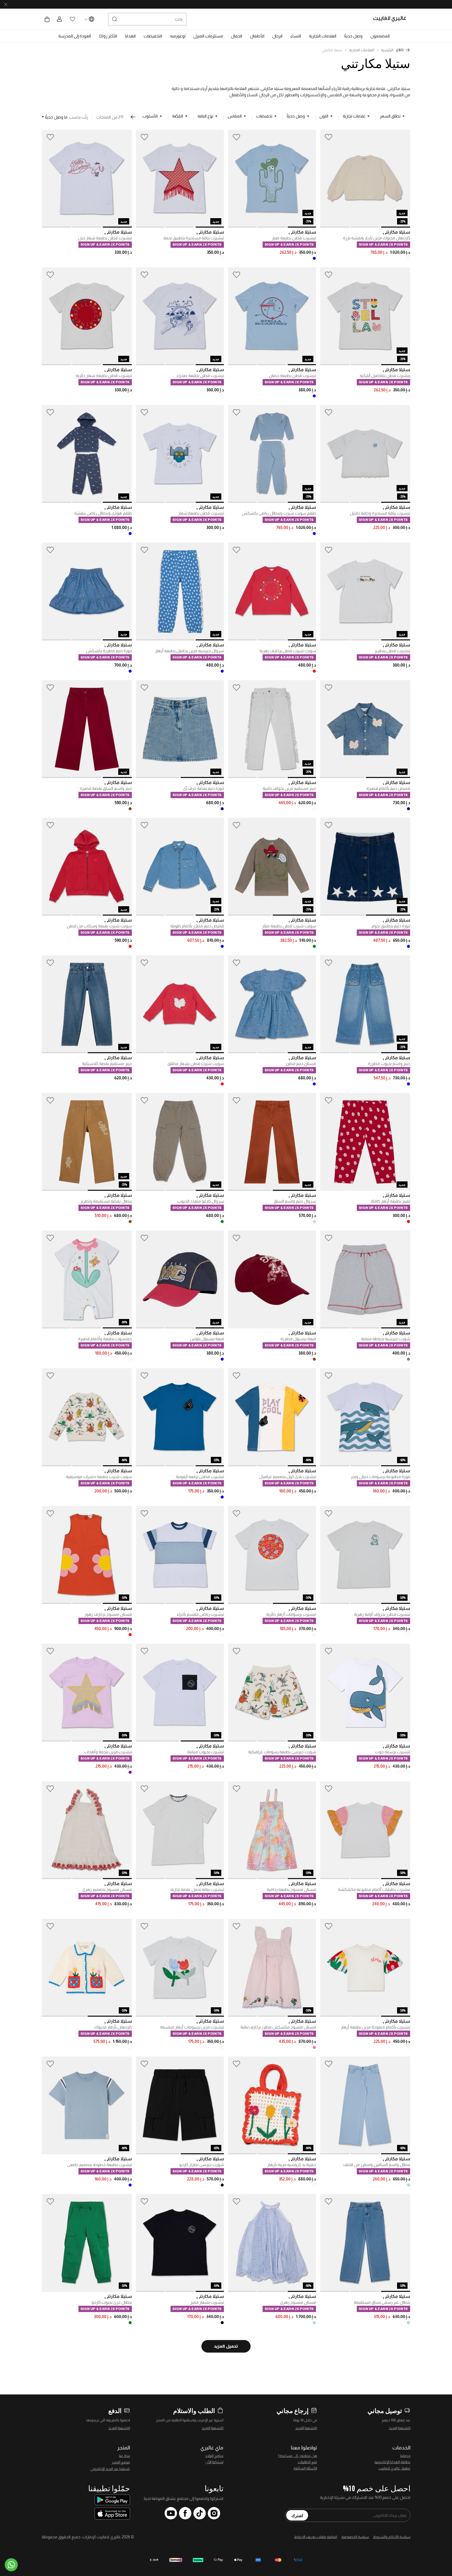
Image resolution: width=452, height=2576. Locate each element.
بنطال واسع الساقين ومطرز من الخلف (377, 2165)
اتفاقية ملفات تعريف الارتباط (316, 2537)
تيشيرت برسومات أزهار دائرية (291, 1614)
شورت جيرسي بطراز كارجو (202, 2165)
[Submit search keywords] (115, 19)
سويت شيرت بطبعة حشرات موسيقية (99, 1477)
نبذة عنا (125, 2456)
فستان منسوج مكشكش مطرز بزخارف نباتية (278, 2027)
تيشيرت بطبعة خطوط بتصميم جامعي (99, 2165)
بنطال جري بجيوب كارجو (112, 2302)
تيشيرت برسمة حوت (393, 1752)
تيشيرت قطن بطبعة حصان (292, 376)
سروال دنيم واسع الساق (295, 1201)
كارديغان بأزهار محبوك (113, 2027)
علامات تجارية (354, 116)
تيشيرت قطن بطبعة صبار (294, 238)
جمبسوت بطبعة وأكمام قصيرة (105, 1339)
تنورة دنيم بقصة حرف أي (204, 788)
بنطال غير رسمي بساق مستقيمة (382, 2302)
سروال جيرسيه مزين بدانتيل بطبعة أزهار (190, 651)
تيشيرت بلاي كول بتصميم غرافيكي (287, 1477)
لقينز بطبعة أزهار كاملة (391, 1201)
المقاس (235, 116)
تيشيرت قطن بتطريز (392, 651)
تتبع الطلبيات (307, 2462)
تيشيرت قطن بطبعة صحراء (200, 376)
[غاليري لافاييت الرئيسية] (392, 19)
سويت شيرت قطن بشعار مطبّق (196, 1064)
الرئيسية (387, 50)
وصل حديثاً (296, 116)
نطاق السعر (390, 116)
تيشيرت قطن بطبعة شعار (201, 513)
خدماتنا (405, 2456)
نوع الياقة (205, 116)
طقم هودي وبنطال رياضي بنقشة (103, 513)
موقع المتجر (121, 2462)
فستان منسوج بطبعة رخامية (291, 1889)
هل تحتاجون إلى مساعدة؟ (298, 2456)
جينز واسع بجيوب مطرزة (389, 1064)
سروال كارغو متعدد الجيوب (201, 1201)
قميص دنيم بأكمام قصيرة (388, 788)
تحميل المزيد (226, 2346)
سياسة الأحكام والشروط (392, 2537)
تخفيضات (264, 116)
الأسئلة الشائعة (305, 2468)
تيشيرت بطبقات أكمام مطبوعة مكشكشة (374, 1889)
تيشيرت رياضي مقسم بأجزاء (200, 1614)
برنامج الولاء (214, 2456)
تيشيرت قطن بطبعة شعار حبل (105, 238)
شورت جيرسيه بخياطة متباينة (386, 1339)
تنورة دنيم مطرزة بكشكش (109, 651)
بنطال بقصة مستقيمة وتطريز (106, 1201)
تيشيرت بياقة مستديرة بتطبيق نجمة (194, 238)
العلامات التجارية (362, 50)
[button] (380, 36)
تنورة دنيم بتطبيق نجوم (391, 926)
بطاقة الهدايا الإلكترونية (392, 2462)
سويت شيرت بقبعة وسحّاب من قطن (99, 926)
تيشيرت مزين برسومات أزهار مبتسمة (192, 2027)
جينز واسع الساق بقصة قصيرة (106, 788)
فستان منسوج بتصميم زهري (107, 1889)
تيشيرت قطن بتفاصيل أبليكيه (385, 376)
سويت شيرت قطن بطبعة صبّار (289, 926)
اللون (324, 116)
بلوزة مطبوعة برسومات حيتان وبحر (380, 1477)
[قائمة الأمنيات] (329, 137)
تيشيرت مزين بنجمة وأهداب (108, 1752)
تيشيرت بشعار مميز (207, 2302)
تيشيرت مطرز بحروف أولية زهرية (382, 1614)
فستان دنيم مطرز (301, 1064)
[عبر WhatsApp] (11, 2565)
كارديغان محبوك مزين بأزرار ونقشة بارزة (377, 238)
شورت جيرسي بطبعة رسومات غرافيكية (282, 1752)
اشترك (297, 2515)
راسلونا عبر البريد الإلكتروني (110, 2469)
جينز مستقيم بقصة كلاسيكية (107, 1064)
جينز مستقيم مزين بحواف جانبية (289, 788)
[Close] (6, 4)
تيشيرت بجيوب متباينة (206, 1752)
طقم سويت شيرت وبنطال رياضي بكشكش (279, 513)
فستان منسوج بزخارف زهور (108, 1614)
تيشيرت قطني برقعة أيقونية (200, 1477)
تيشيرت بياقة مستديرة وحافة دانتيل (380, 513)
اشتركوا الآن (214, 2462)
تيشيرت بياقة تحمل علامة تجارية (197, 1889)
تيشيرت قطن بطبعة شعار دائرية (104, 376)
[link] (323, 36)
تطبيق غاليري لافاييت (394, 2468)
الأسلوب (150, 116)
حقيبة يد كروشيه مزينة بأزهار (292, 2165)
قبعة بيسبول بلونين (207, 1339)
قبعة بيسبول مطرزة (298, 1339)
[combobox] (147, 19)
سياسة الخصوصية (355, 2537)
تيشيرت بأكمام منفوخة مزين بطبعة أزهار (375, 2027)
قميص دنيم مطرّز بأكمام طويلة (197, 926)
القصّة (178, 116)
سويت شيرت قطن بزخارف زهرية (288, 651)
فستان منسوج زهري (298, 2302)
